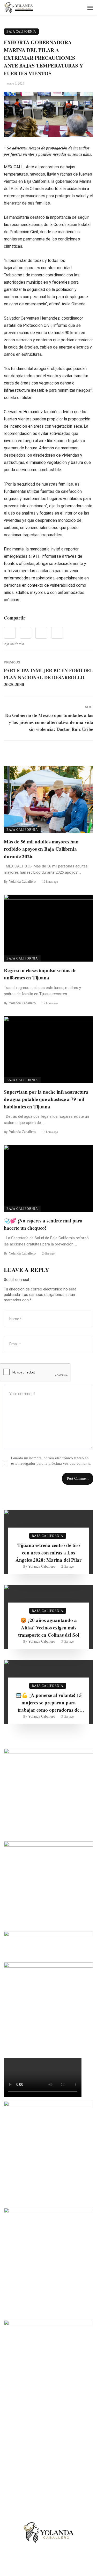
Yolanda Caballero (22, 882)
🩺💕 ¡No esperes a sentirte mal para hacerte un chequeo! (43, 1224)
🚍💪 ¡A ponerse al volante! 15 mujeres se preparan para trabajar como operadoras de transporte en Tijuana (49, 1703)
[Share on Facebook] (10, 633)
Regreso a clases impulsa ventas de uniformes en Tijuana (40, 974)
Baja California (21, 32)
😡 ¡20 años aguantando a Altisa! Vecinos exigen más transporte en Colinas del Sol (49, 1627)
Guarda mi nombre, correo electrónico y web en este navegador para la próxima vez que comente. (51, 1461)
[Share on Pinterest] (41, 633)
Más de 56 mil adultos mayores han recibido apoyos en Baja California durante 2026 (41, 849)
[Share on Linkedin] (57, 633)
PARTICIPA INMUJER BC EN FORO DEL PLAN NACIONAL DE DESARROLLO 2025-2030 (48, 677)
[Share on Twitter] (25, 633)
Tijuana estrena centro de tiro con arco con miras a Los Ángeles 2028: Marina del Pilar (48, 1552)
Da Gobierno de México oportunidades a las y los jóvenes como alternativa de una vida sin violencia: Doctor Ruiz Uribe (49, 722)
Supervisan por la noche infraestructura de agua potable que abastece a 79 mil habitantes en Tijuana (46, 1099)
